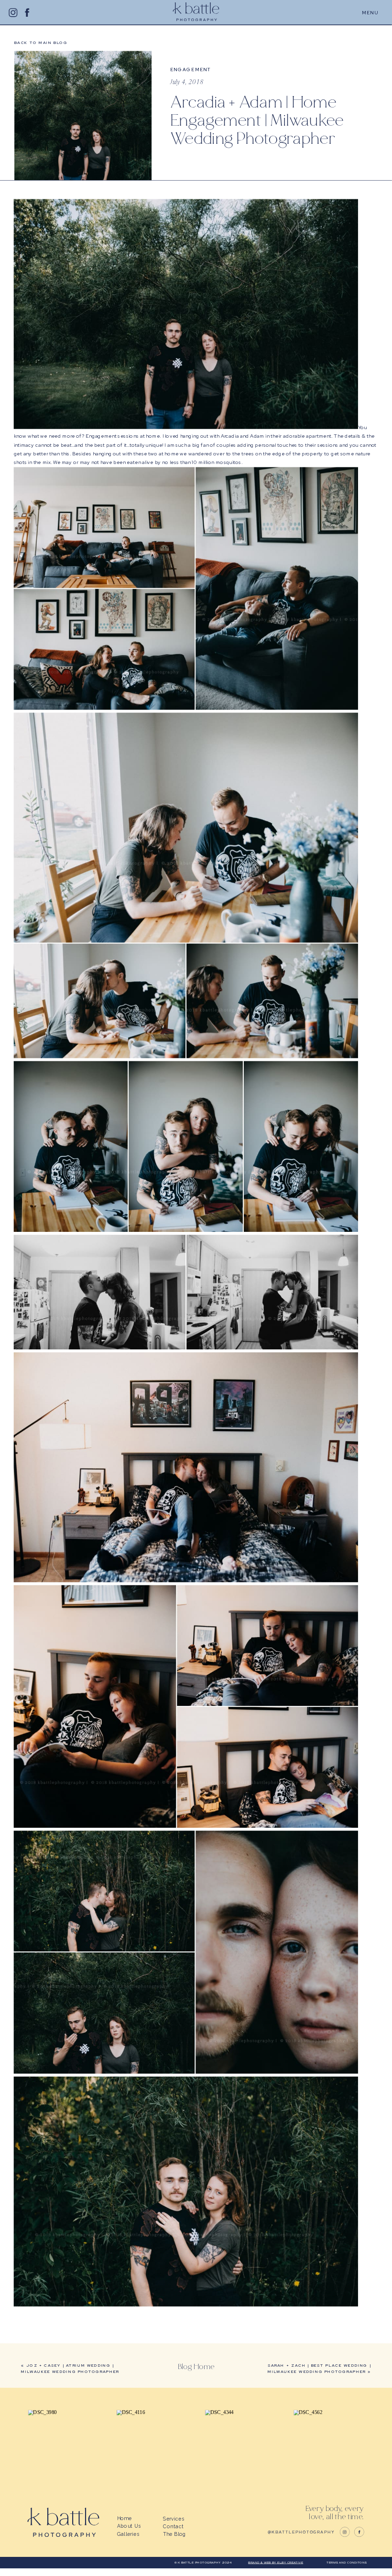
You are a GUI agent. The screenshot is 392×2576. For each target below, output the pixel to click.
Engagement (191, 69)
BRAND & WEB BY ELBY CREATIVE (276, 2562)
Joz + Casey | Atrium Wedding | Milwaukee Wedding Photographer (70, 2368)
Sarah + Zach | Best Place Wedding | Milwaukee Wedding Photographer (319, 2368)
